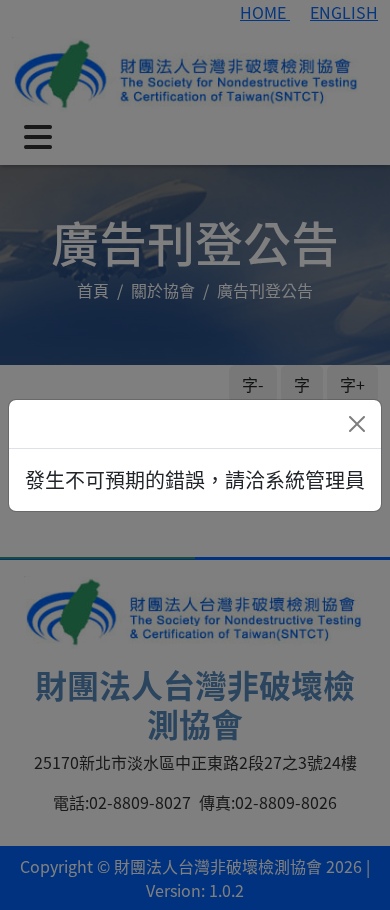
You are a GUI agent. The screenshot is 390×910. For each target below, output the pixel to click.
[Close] (357, 424)
